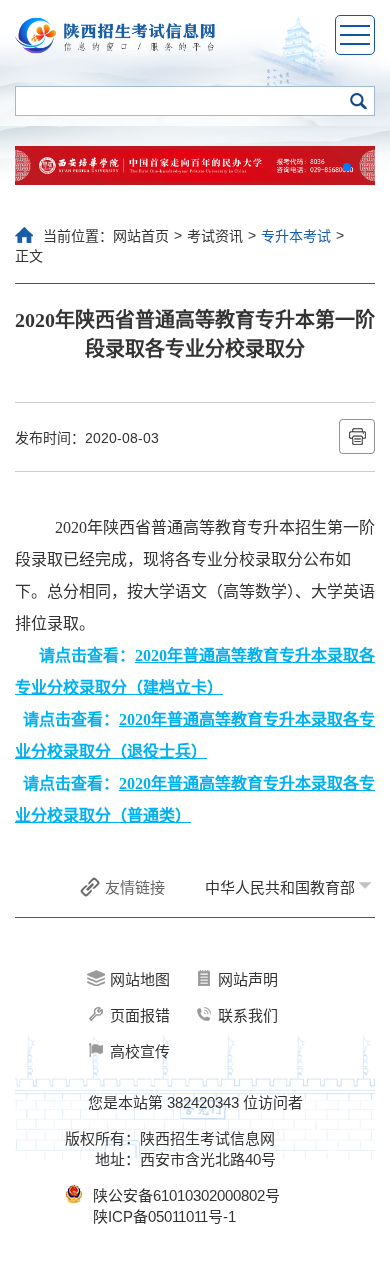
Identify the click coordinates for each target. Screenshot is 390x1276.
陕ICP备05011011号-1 (164, 1216)
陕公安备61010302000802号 (186, 1195)
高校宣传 (140, 1051)
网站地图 (140, 979)
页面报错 (140, 1015)
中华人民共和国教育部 (280, 887)
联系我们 (248, 1015)
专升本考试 (296, 236)
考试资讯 (215, 236)
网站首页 (141, 236)
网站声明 (248, 979)
